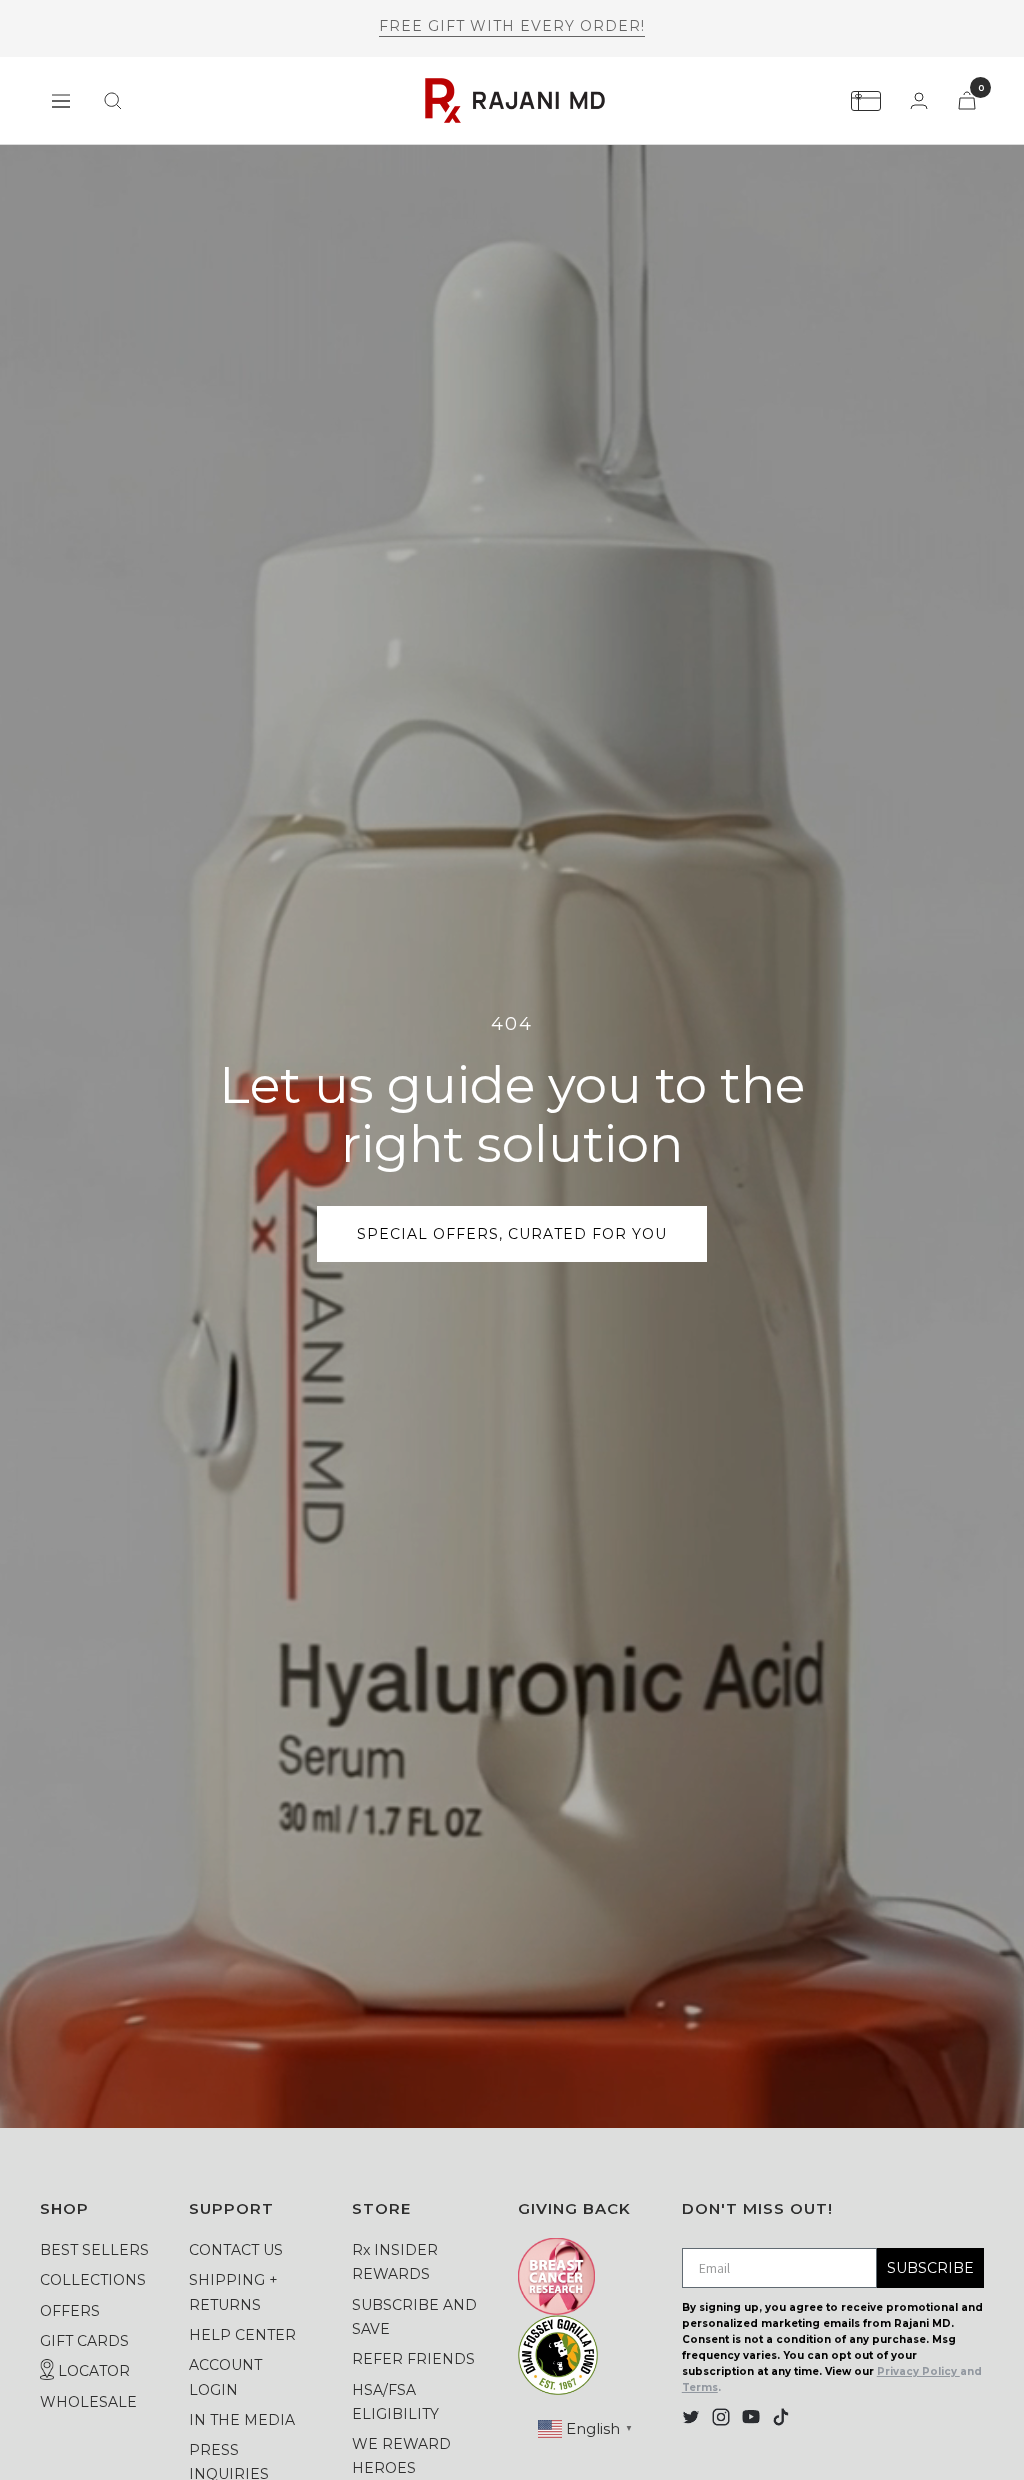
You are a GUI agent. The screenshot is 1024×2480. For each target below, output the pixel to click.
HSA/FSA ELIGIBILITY (395, 2402)
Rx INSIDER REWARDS (395, 2262)
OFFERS (70, 2311)
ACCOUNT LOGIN (225, 2377)
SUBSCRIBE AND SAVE (414, 2317)
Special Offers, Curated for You (512, 1234)
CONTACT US (236, 2250)
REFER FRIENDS (413, 2359)
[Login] (919, 100)
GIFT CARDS (84, 2341)
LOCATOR (92, 2371)
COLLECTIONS (93, 2280)
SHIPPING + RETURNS (233, 2292)
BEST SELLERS (94, 2250)
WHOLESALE (88, 2402)
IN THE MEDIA (242, 2420)
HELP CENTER (242, 2335)
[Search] (113, 101)
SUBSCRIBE (930, 2268)
